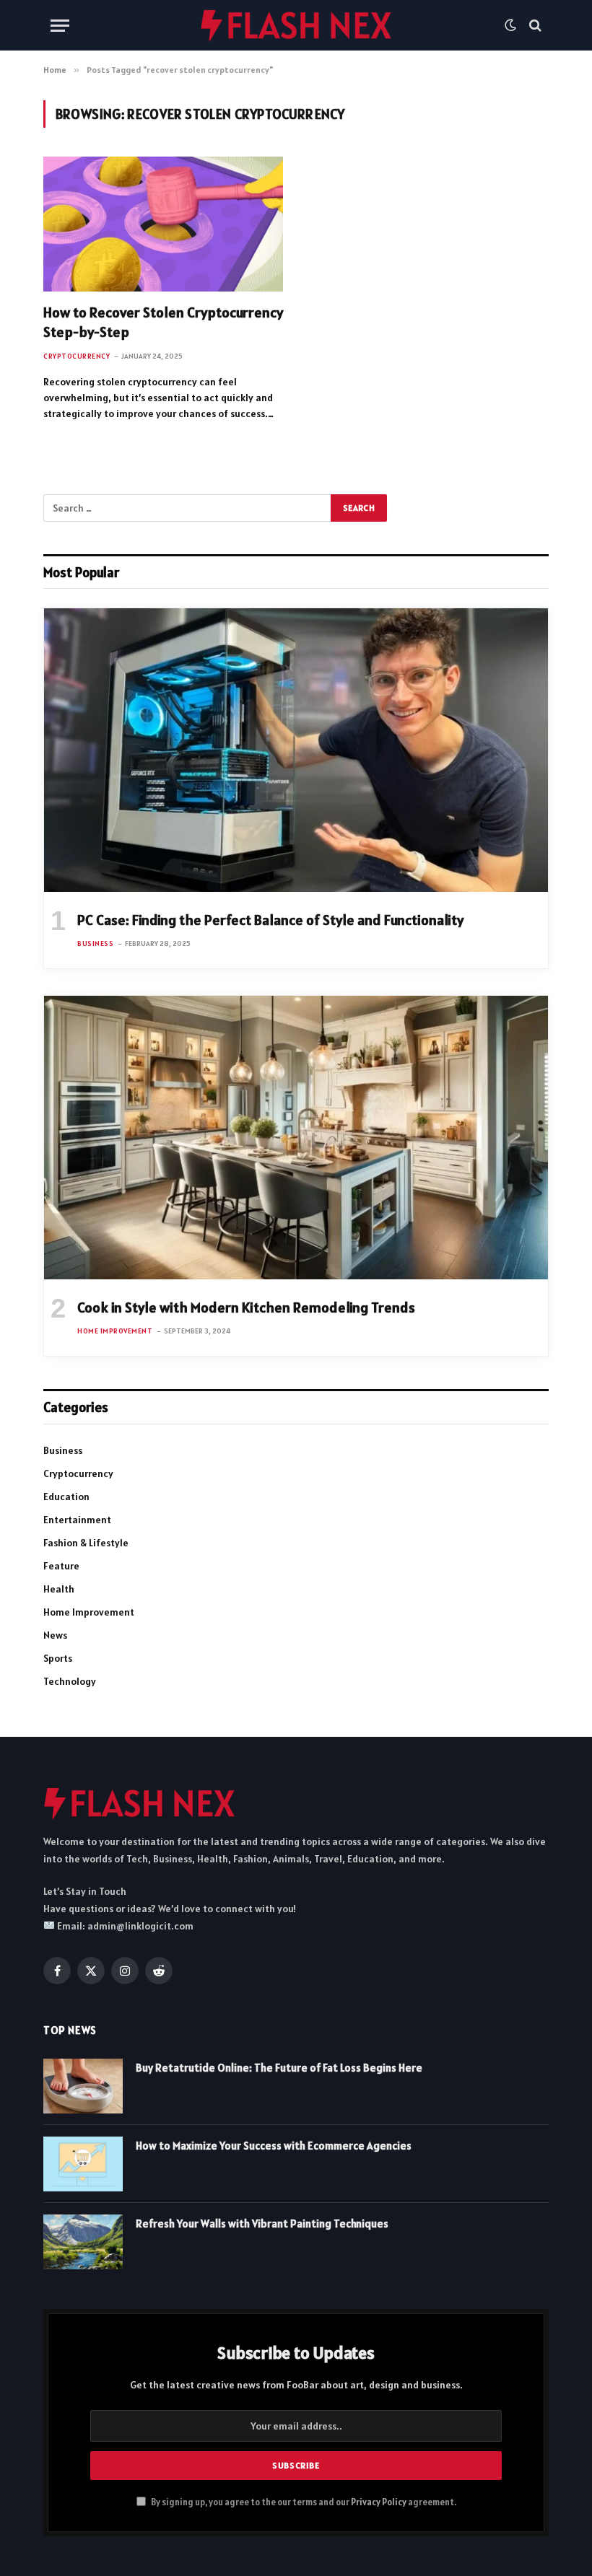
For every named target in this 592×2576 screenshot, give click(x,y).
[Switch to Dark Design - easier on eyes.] (510, 25)
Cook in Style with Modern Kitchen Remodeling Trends (246, 1307)
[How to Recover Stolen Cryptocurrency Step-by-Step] (163, 224)
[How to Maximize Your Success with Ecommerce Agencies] (83, 2164)
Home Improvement (115, 1331)
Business (95, 943)
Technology (70, 1681)
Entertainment (77, 1520)
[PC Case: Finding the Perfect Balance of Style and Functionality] (296, 750)
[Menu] (60, 26)
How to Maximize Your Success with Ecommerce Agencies (274, 2146)
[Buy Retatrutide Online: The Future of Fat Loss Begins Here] (83, 2086)
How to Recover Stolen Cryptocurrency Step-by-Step (163, 322)
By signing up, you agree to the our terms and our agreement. (303, 2502)
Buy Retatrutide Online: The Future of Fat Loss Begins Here (279, 2068)
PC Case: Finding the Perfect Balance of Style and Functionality (270, 920)
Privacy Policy (379, 2502)
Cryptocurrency (77, 356)
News (55, 1635)
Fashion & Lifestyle (86, 1543)
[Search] (534, 26)
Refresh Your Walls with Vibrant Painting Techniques (262, 2224)
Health (59, 1589)
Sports (58, 1658)
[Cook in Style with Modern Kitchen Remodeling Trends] (296, 1138)
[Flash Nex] (296, 25)
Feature (61, 1566)
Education (66, 1497)
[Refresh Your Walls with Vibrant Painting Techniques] (83, 2242)
